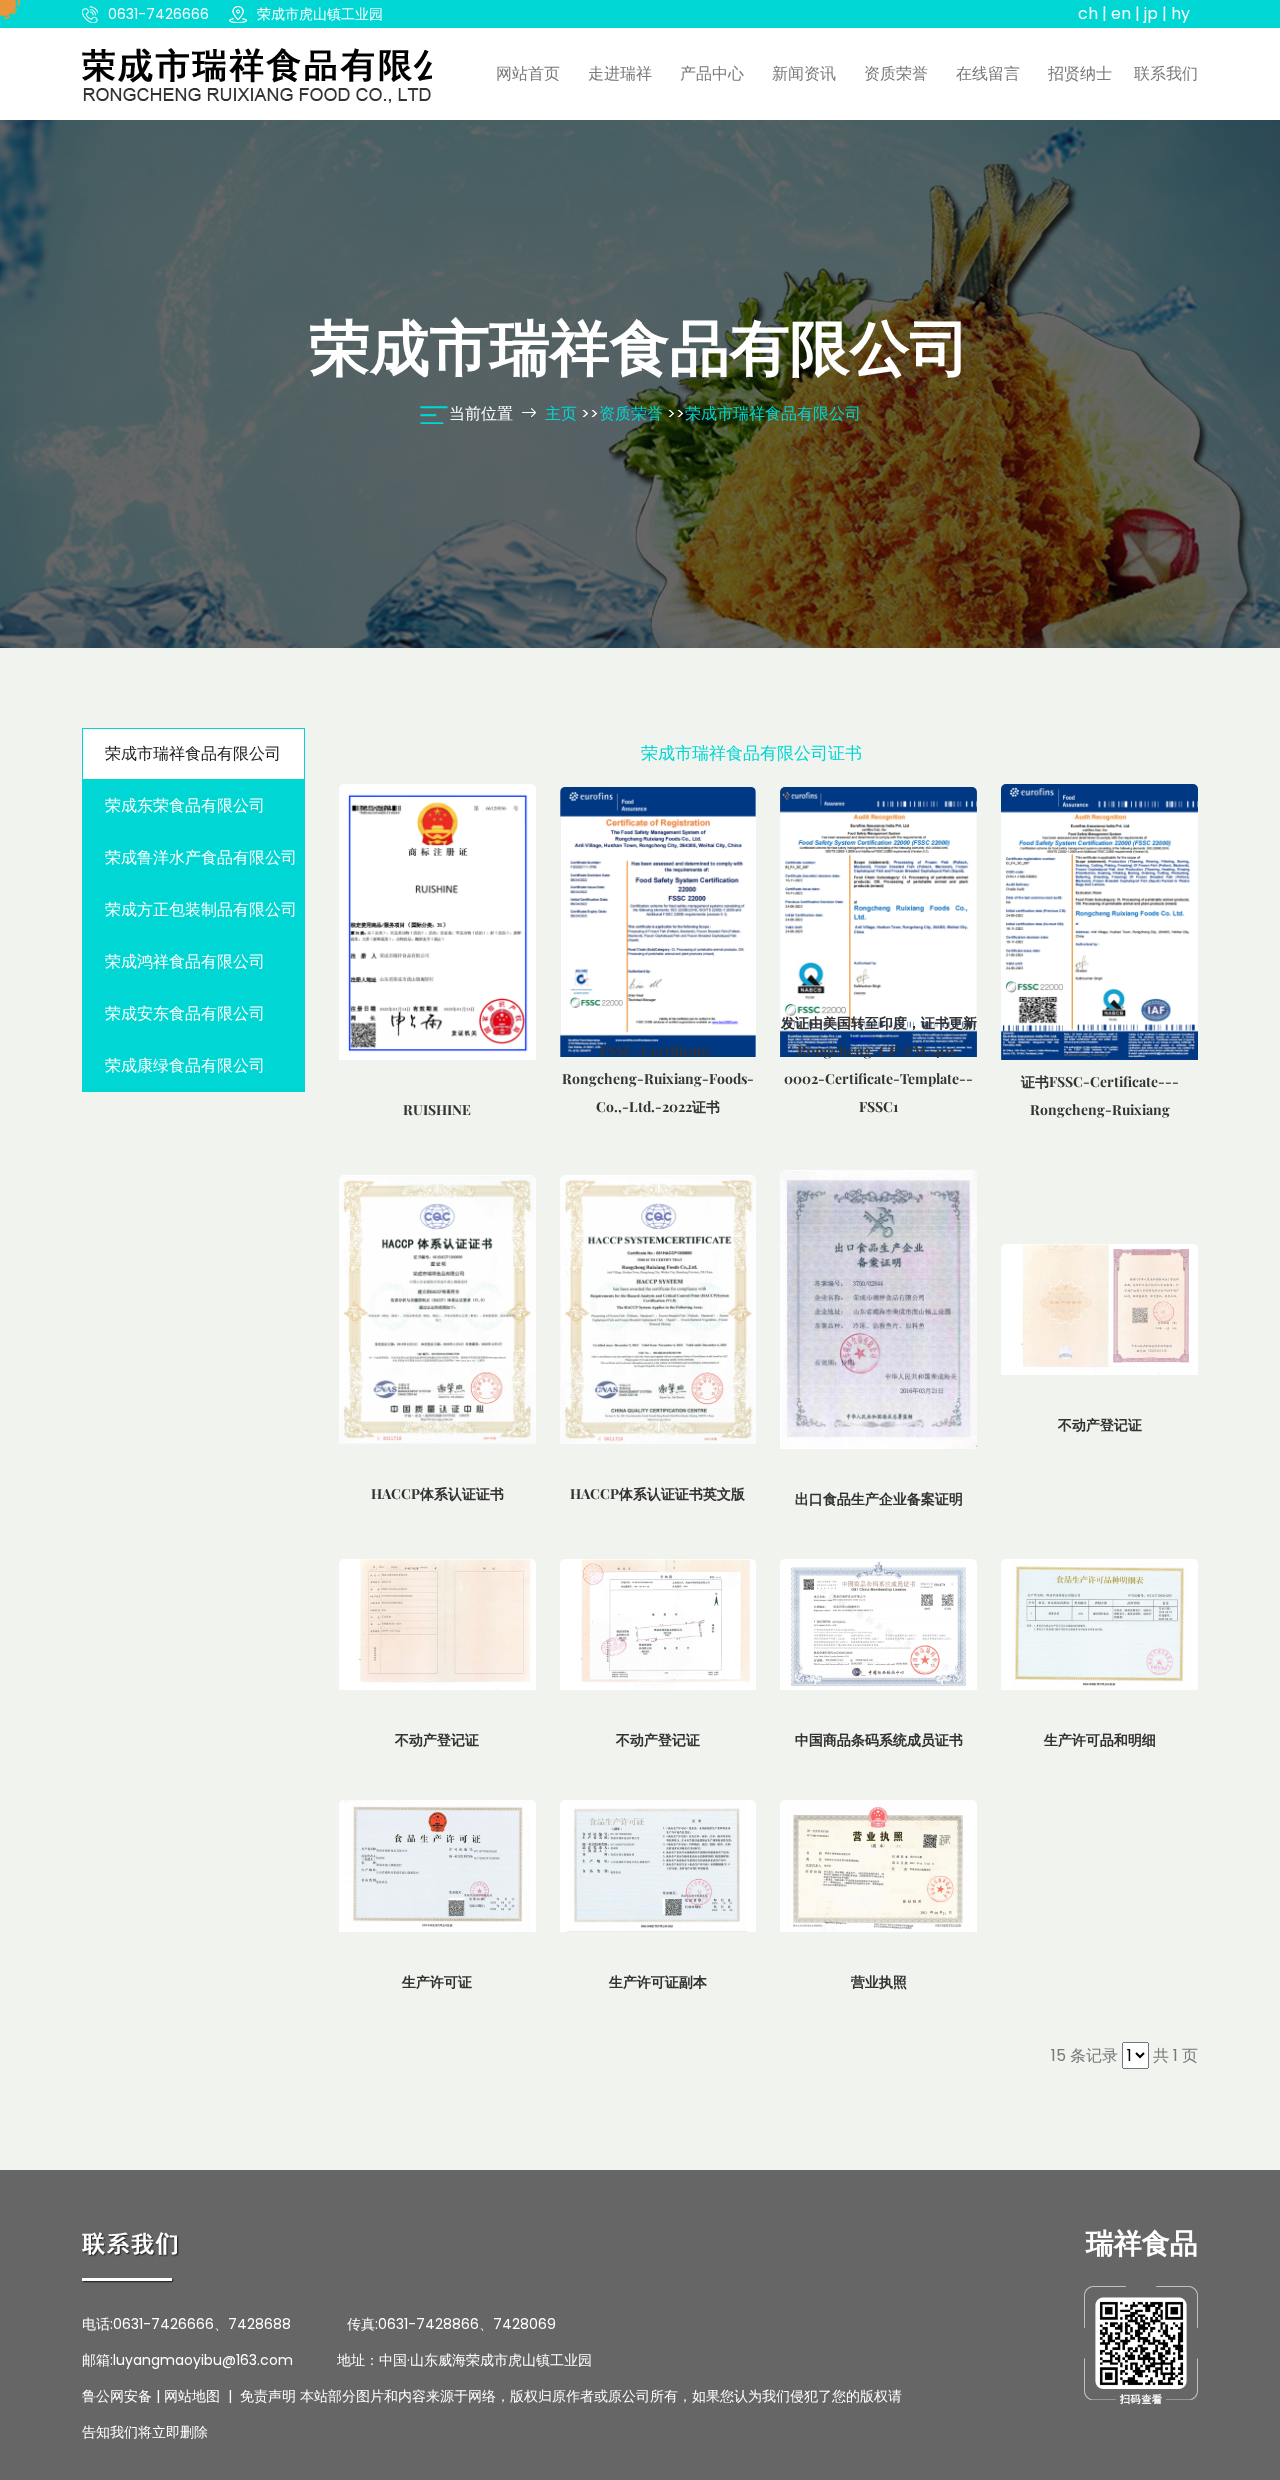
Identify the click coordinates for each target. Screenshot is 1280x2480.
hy (1180, 13)
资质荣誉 (896, 73)
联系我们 (1166, 73)
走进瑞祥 (620, 73)
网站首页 (528, 73)
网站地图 (192, 2396)
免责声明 (268, 2396)
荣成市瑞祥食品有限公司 (773, 413)
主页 (561, 413)
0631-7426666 (158, 14)
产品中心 (712, 73)
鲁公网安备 (117, 2396)
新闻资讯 (804, 73)
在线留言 (988, 73)
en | (1125, 13)
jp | (1155, 13)
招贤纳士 (1080, 73)
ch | (1092, 13)
